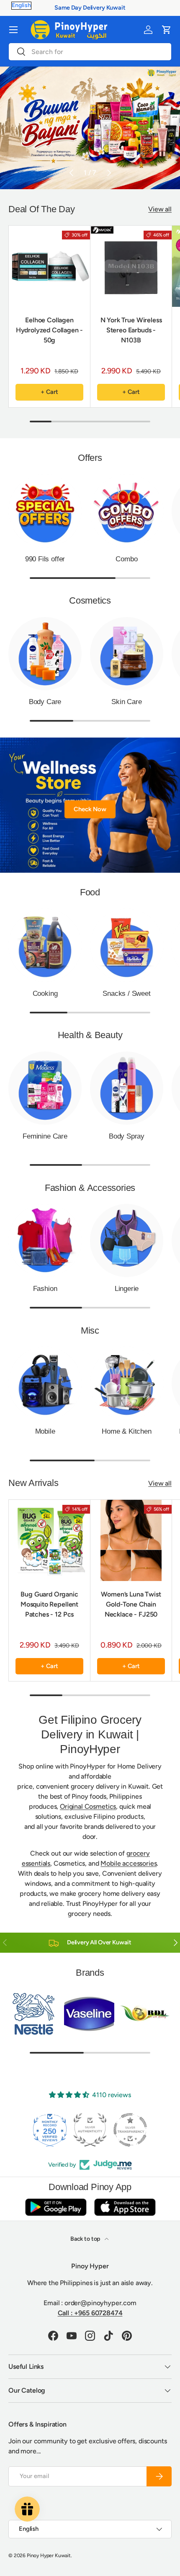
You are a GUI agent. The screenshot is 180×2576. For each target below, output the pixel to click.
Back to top (86, 2239)
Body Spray (127, 1136)
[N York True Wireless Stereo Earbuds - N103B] (131, 266)
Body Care (45, 702)
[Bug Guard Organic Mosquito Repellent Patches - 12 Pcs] (49, 1540)
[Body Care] (45, 654)
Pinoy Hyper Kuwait (49, 2555)
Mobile (45, 1431)
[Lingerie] (127, 1240)
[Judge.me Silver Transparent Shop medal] (90, 2130)
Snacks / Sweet (127, 994)
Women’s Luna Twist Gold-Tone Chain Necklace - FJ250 (131, 1604)
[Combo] (127, 511)
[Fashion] (45, 1240)
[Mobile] (45, 1383)
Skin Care (126, 702)
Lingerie (127, 1289)
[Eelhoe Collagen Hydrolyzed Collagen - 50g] (49, 266)
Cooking (45, 994)
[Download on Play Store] (56, 2207)
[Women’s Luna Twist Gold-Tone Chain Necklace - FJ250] (131, 1540)
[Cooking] (45, 945)
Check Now (90, 809)
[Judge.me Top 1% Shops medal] (130, 2130)
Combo (126, 559)
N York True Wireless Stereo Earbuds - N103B (131, 330)
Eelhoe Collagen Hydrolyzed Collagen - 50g (50, 330)
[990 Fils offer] (45, 511)
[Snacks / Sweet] (127, 945)
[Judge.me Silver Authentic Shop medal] (50, 2130)
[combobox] (90, 52)
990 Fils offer (45, 559)
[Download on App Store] (125, 2207)
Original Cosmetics (88, 1806)
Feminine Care (45, 1136)
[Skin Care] (127, 654)
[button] (167, 30)
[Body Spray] (127, 1088)
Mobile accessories (129, 1863)
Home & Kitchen (127, 1431)
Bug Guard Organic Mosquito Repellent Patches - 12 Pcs (49, 1604)
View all (160, 209)
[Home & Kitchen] (127, 1383)
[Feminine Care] (45, 1088)
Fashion (45, 1289)
